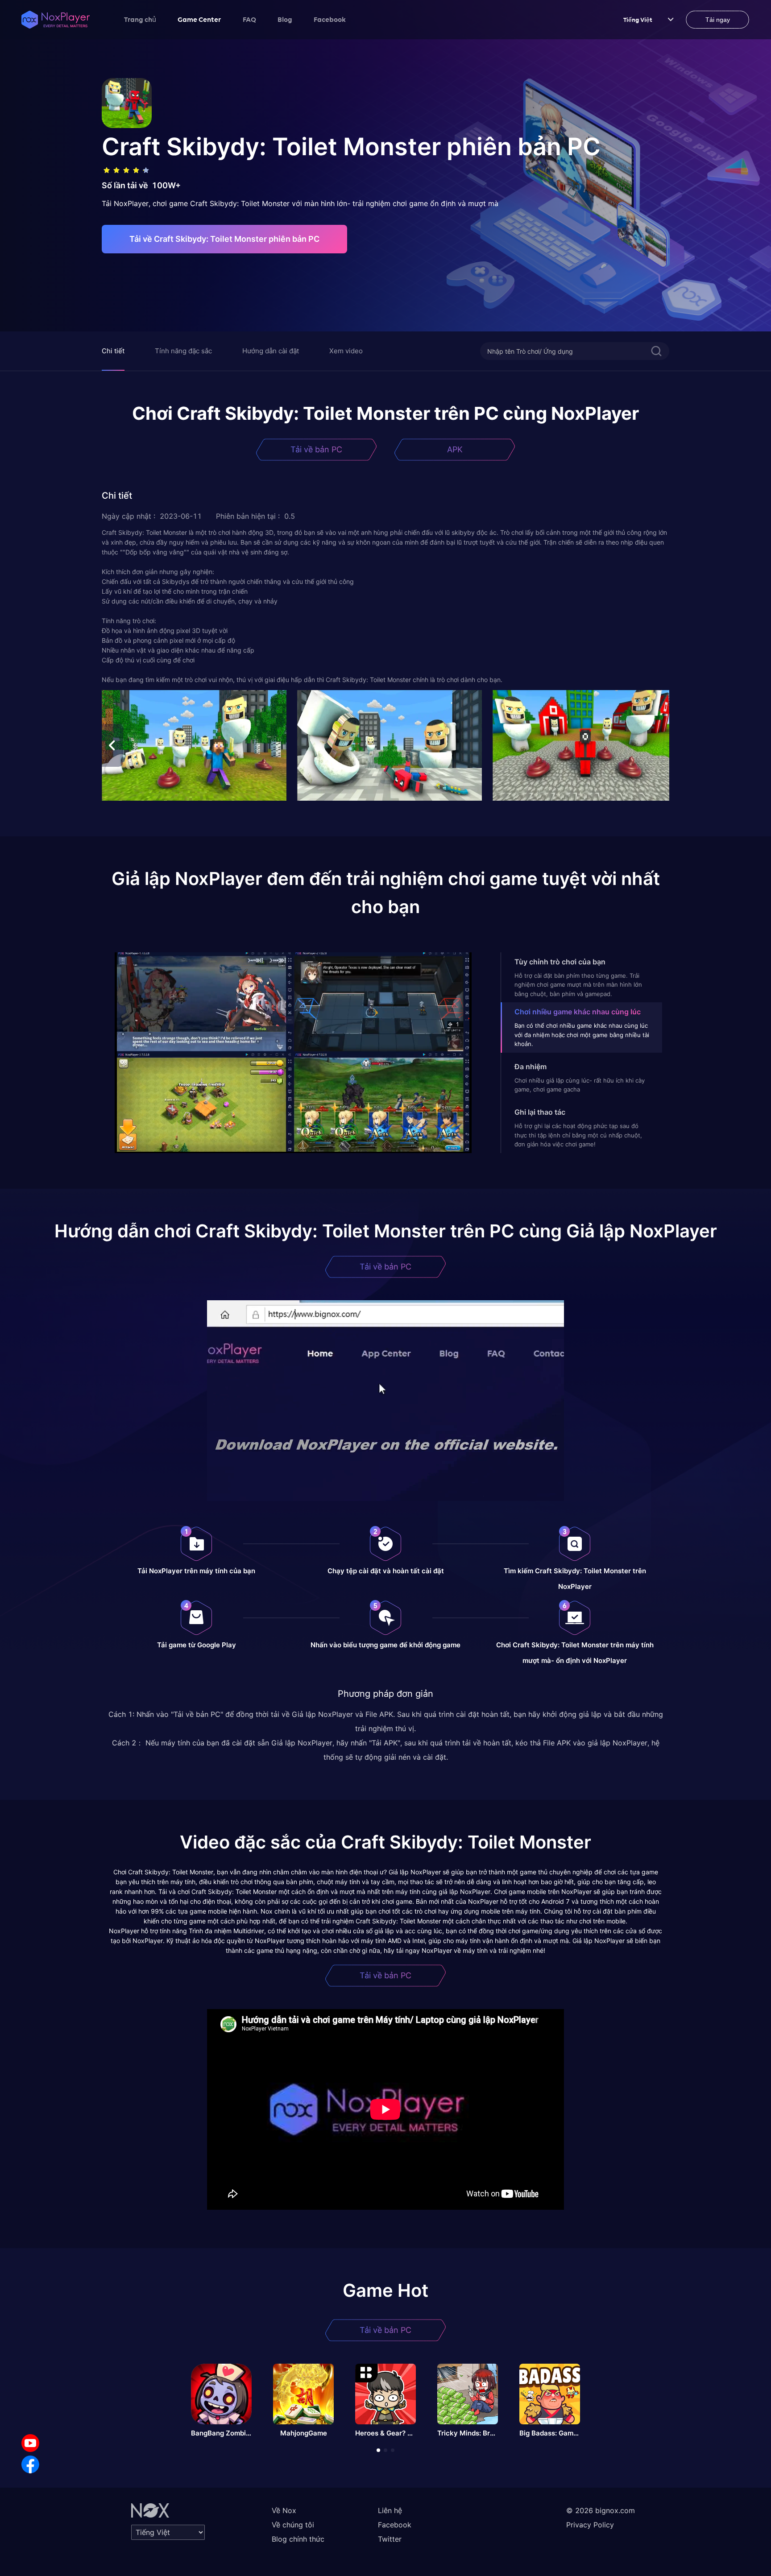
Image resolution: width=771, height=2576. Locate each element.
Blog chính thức (298, 2539)
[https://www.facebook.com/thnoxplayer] (30, 2464)
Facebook (330, 19)
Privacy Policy (590, 2525)
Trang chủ (140, 19)
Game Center (199, 19)
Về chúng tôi (293, 2525)
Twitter (390, 2539)
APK (455, 449)
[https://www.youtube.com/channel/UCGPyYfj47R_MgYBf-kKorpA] (30, 2443)
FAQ (249, 19)
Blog (285, 19)
